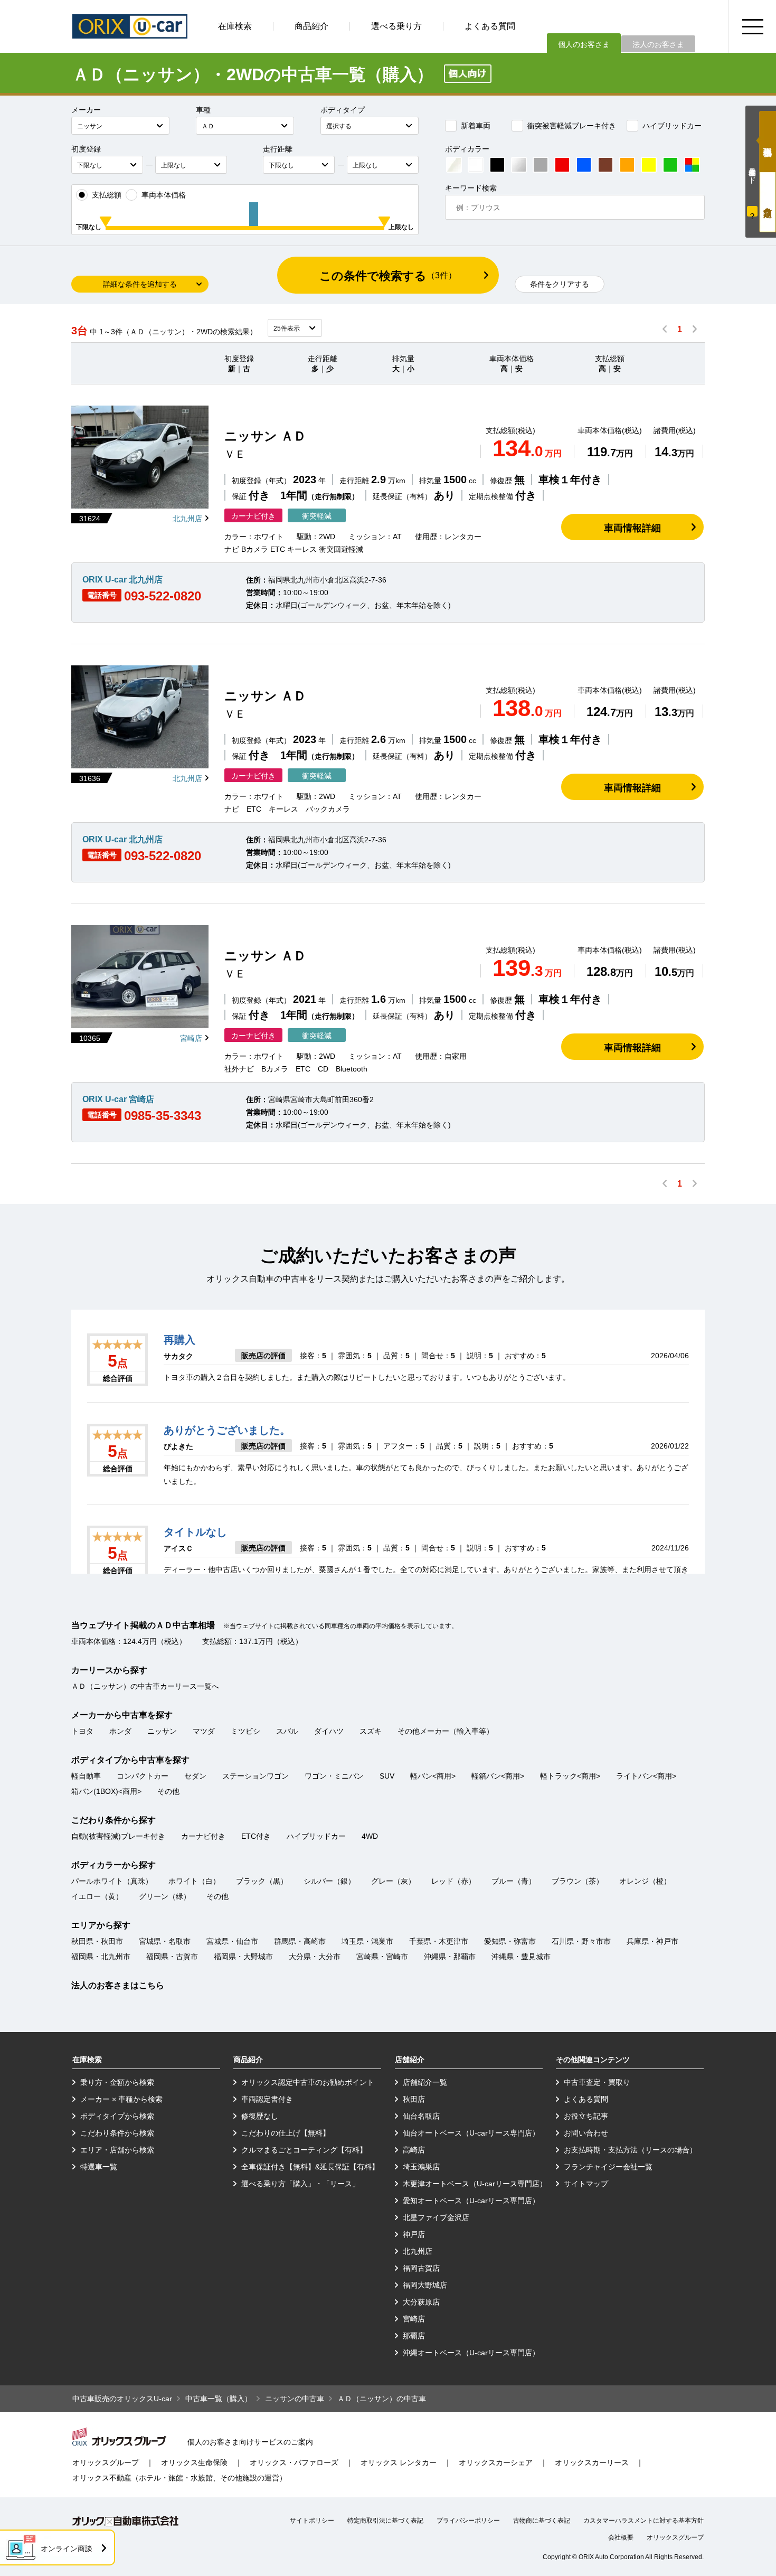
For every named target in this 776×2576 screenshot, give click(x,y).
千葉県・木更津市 (439, 1941)
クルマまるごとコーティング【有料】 (304, 2150)
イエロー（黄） (97, 1896)
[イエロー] (649, 165)
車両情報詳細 (632, 528)
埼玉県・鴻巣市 (367, 1941)
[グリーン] (670, 165)
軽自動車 (86, 1776)
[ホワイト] (476, 165)
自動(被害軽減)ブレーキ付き (118, 1836)
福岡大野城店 (425, 2285)
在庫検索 (235, 26)
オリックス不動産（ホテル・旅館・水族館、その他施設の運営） (179, 2478)
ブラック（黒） (262, 1881)
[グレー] (541, 165)
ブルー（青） (514, 1881)
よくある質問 (490, 26)
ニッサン (162, 1731)
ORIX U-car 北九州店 (122, 580)
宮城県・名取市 (165, 1941)
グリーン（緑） (165, 1896)
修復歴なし (260, 2116)
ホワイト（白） (194, 1881)
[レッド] (562, 165)
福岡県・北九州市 (101, 1957)
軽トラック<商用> (570, 1776)
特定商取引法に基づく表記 (385, 2521)
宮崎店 (191, 1038)
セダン (195, 1776)
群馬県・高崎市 (300, 1941)
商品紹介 (311, 26)
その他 (168, 1791)
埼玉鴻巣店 (421, 2167)
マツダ (204, 1731)
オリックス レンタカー (399, 2462)
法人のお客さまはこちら (118, 1985)
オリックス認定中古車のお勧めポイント (308, 2082)
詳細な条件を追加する (140, 284)
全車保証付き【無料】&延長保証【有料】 (310, 2167)
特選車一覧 (99, 2167)
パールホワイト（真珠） (112, 1881)
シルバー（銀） (329, 1881)
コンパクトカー (143, 1776)
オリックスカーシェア (496, 2462)
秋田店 (414, 2099)
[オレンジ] (627, 165)
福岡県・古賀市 (172, 1957)
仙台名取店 (421, 2116)
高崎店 (414, 2150)
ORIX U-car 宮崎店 (118, 1099)
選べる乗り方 (396, 26)
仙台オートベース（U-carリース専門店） (471, 2133)
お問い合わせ (586, 2133)
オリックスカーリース (592, 2462)
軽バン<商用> (433, 1776)
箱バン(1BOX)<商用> (106, 1791)
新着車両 (476, 126)
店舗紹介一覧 (425, 2082)
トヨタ (82, 1731)
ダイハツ (329, 1731)
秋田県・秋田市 (97, 1941)
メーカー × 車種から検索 (121, 2099)
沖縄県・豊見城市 (521, 1957)
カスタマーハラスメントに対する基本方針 (643, 2521)
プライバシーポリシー (468, 2521)
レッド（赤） (453, 1881)
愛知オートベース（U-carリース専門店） (471, 2201)
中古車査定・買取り (597, 2082)
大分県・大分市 (315, 1957)
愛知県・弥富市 (510, 1941)
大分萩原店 (421, 2302)
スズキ (371, 1731)
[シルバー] (519, 165)
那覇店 (414, 2336)
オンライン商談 (67, 2549)
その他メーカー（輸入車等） (446, 1731)
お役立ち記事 (586, 2116)
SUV (387, 1776)
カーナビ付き (203, 1836)
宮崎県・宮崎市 (382, 1957)
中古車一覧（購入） (219, 2399)
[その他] (692, 165)
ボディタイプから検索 (117, 2116)
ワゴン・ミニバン (334, 1776)
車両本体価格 (164, 195)
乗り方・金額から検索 (117, 2082)
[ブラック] (497, 165)
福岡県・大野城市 (243, 1957)
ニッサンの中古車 (295, 2399)
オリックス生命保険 (194, 2462)
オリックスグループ (106, 2462)
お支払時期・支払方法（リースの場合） (630, 2150)
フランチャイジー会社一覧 (608, 2167)
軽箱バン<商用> (498, 1776)
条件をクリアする (560, 284)
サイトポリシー (312, 2521)
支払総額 (107, 195)
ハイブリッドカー (672, 126)
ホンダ (120, 1731)
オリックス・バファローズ (294, 2462)
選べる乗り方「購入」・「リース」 (300, 2184)
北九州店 (187, 519)
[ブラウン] (605, 165)
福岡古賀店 (421, 2268)
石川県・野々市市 (581, 1941)
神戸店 (414, 2234)
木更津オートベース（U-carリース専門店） (475, 2184)
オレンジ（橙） (645, 1881)
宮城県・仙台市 (232, 1941)
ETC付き (256, 1836)
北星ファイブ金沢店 (436, 2217)
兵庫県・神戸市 (652, 1941)
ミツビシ (245, 1731)
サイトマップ (586, 2184)
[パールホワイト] (454, 165)
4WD (370, 1836)
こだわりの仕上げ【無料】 (286, 2133)
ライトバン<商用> (646, 1776)
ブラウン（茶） (578, 1881)
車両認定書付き (267, 2099)
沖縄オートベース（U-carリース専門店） (471, 2353)
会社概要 (621, 2537)
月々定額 (768, 202)
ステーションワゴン (255, 1776)
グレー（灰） (393, 1881)
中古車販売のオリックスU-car (122, 2399)
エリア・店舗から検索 (117, 2150)
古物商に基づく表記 (542, 2521)
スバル (287, 1731)
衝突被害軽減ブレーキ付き (572, 126)
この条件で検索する (388, 276)
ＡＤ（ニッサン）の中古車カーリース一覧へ (145, 1686)
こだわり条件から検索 (117, 2133)
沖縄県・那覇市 (450, 1957)
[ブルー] (584, 165)
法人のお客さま (658, 44)
